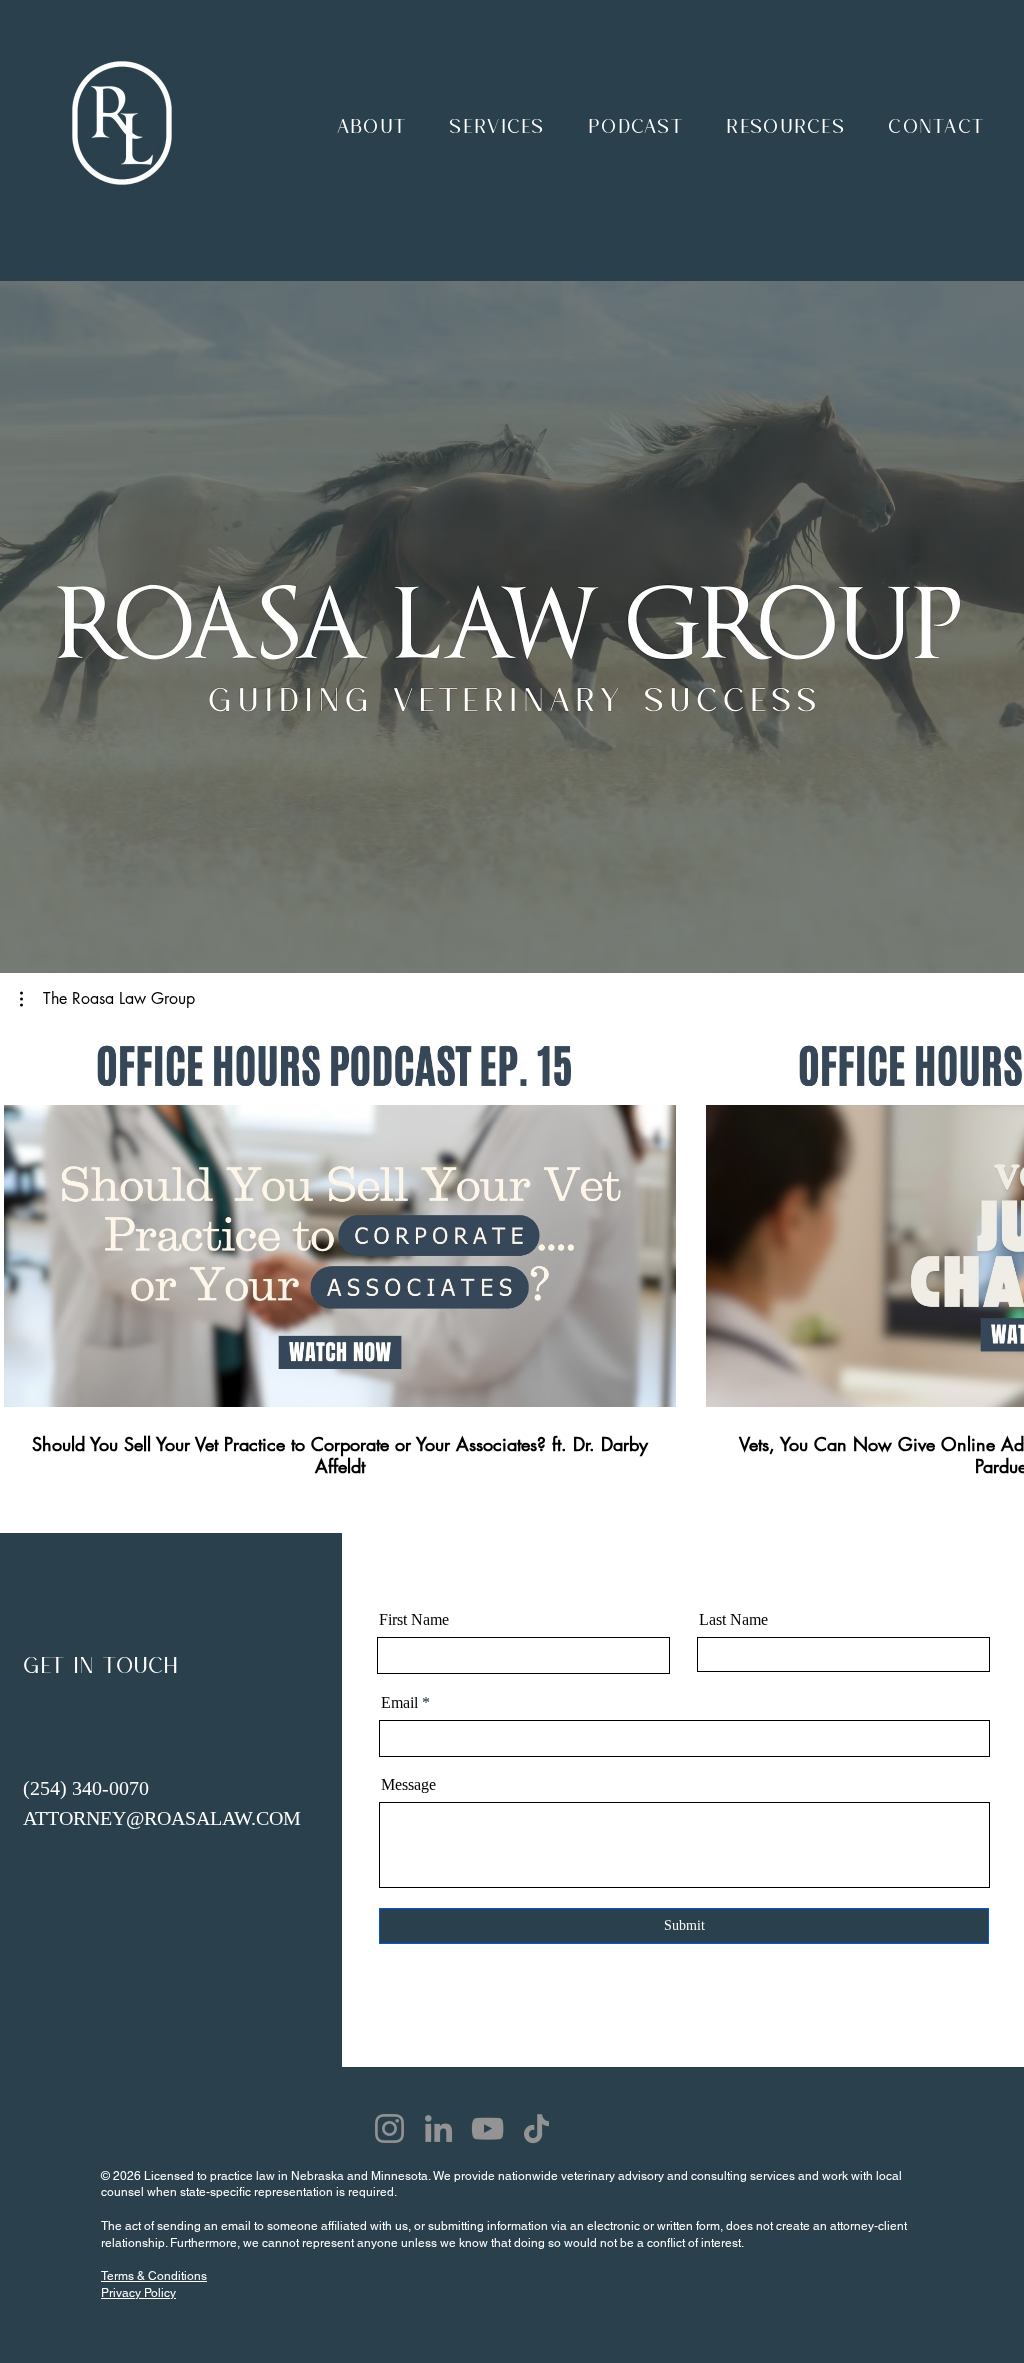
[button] (371, 122)
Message (408, 1785)
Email (399, 1703)
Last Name (733, 1620)
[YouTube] (487, 2128)
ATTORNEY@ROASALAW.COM (162, 1818)
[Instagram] (389, 2128)
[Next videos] (996, 1214)
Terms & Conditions (154, 2276)
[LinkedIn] (438, 2128)
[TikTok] (536, 2128)
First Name (414, 1620)
